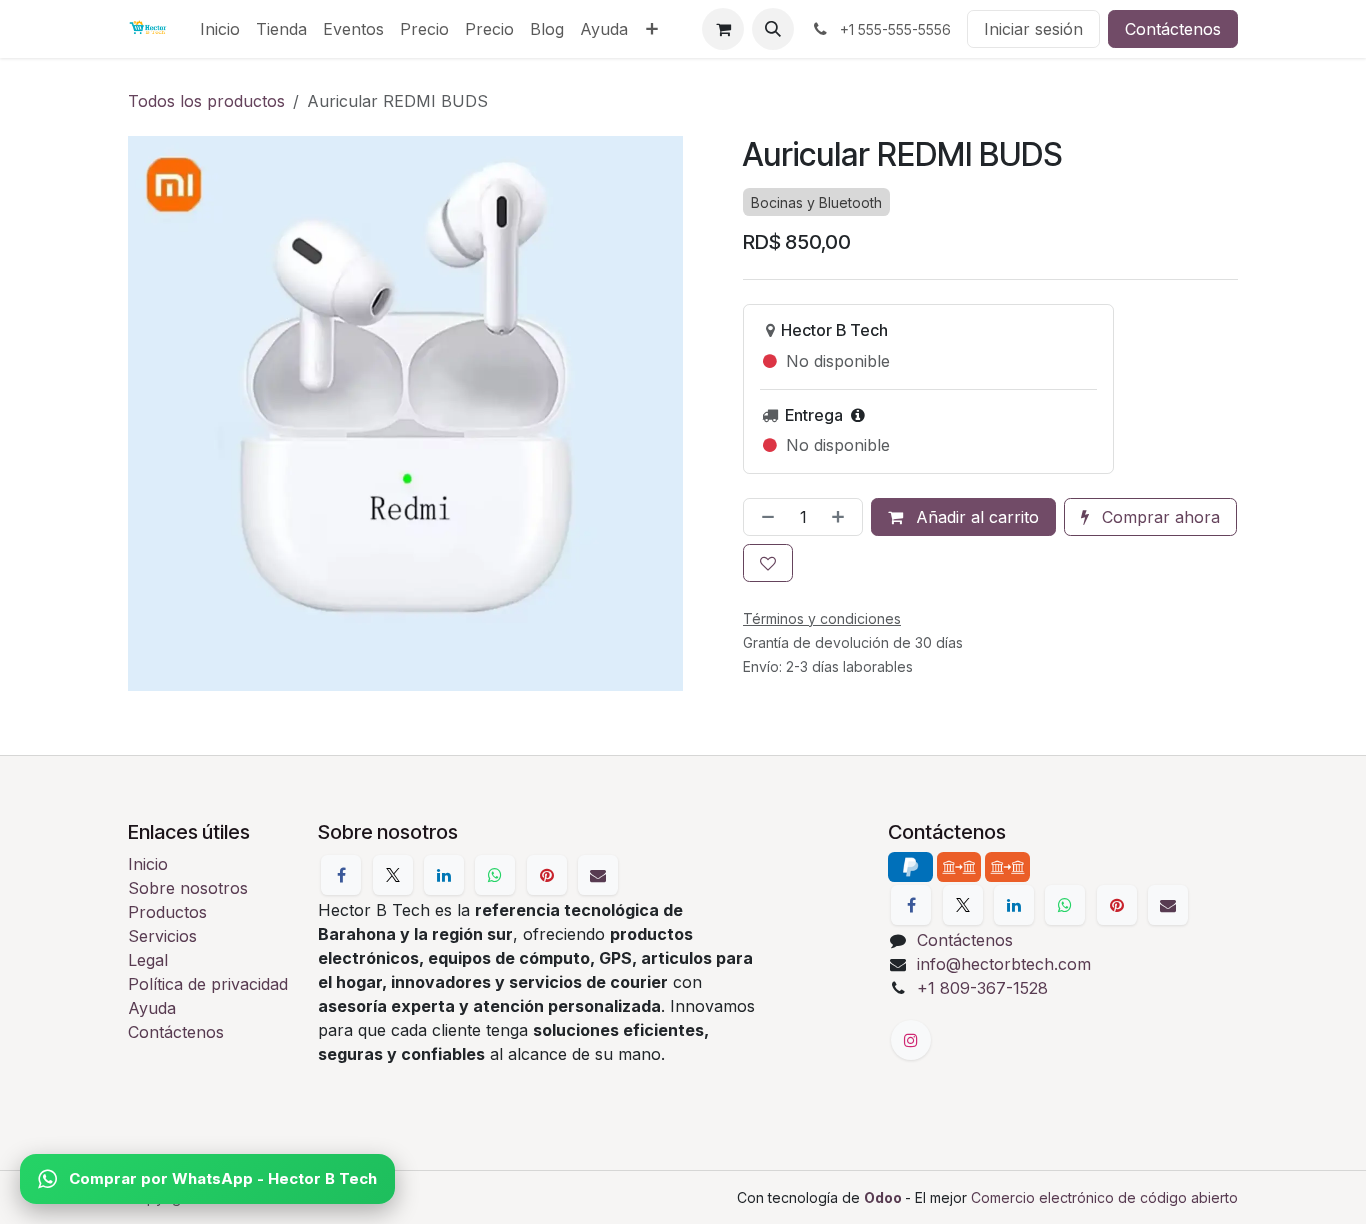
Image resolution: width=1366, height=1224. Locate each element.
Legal (148, 960)
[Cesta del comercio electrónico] (723, 29)
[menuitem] (220, 29)
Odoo (884, 1197)
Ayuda (152, 1008)
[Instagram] (911, 1040)
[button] (773, 29)
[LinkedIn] (444, 875)
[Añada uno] (842, 517)
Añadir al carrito (975, 517)
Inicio (148, 864)
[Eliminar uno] (764, 517)
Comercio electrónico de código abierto (1104, 1197)
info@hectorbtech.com (1004, 964)
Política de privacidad (208, 984)
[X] (393, 875)
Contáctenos (1173, 29)
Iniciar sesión (1033, 29)
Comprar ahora (1158, 517)
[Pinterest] (547, 875)
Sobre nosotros (188, 888)
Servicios (162, 936)
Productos (167, 912)
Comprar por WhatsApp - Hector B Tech (223, 1178)
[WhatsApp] (495, 875)
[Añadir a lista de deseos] (768, 563)
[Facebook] (341, 875)
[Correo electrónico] (598, 875)
